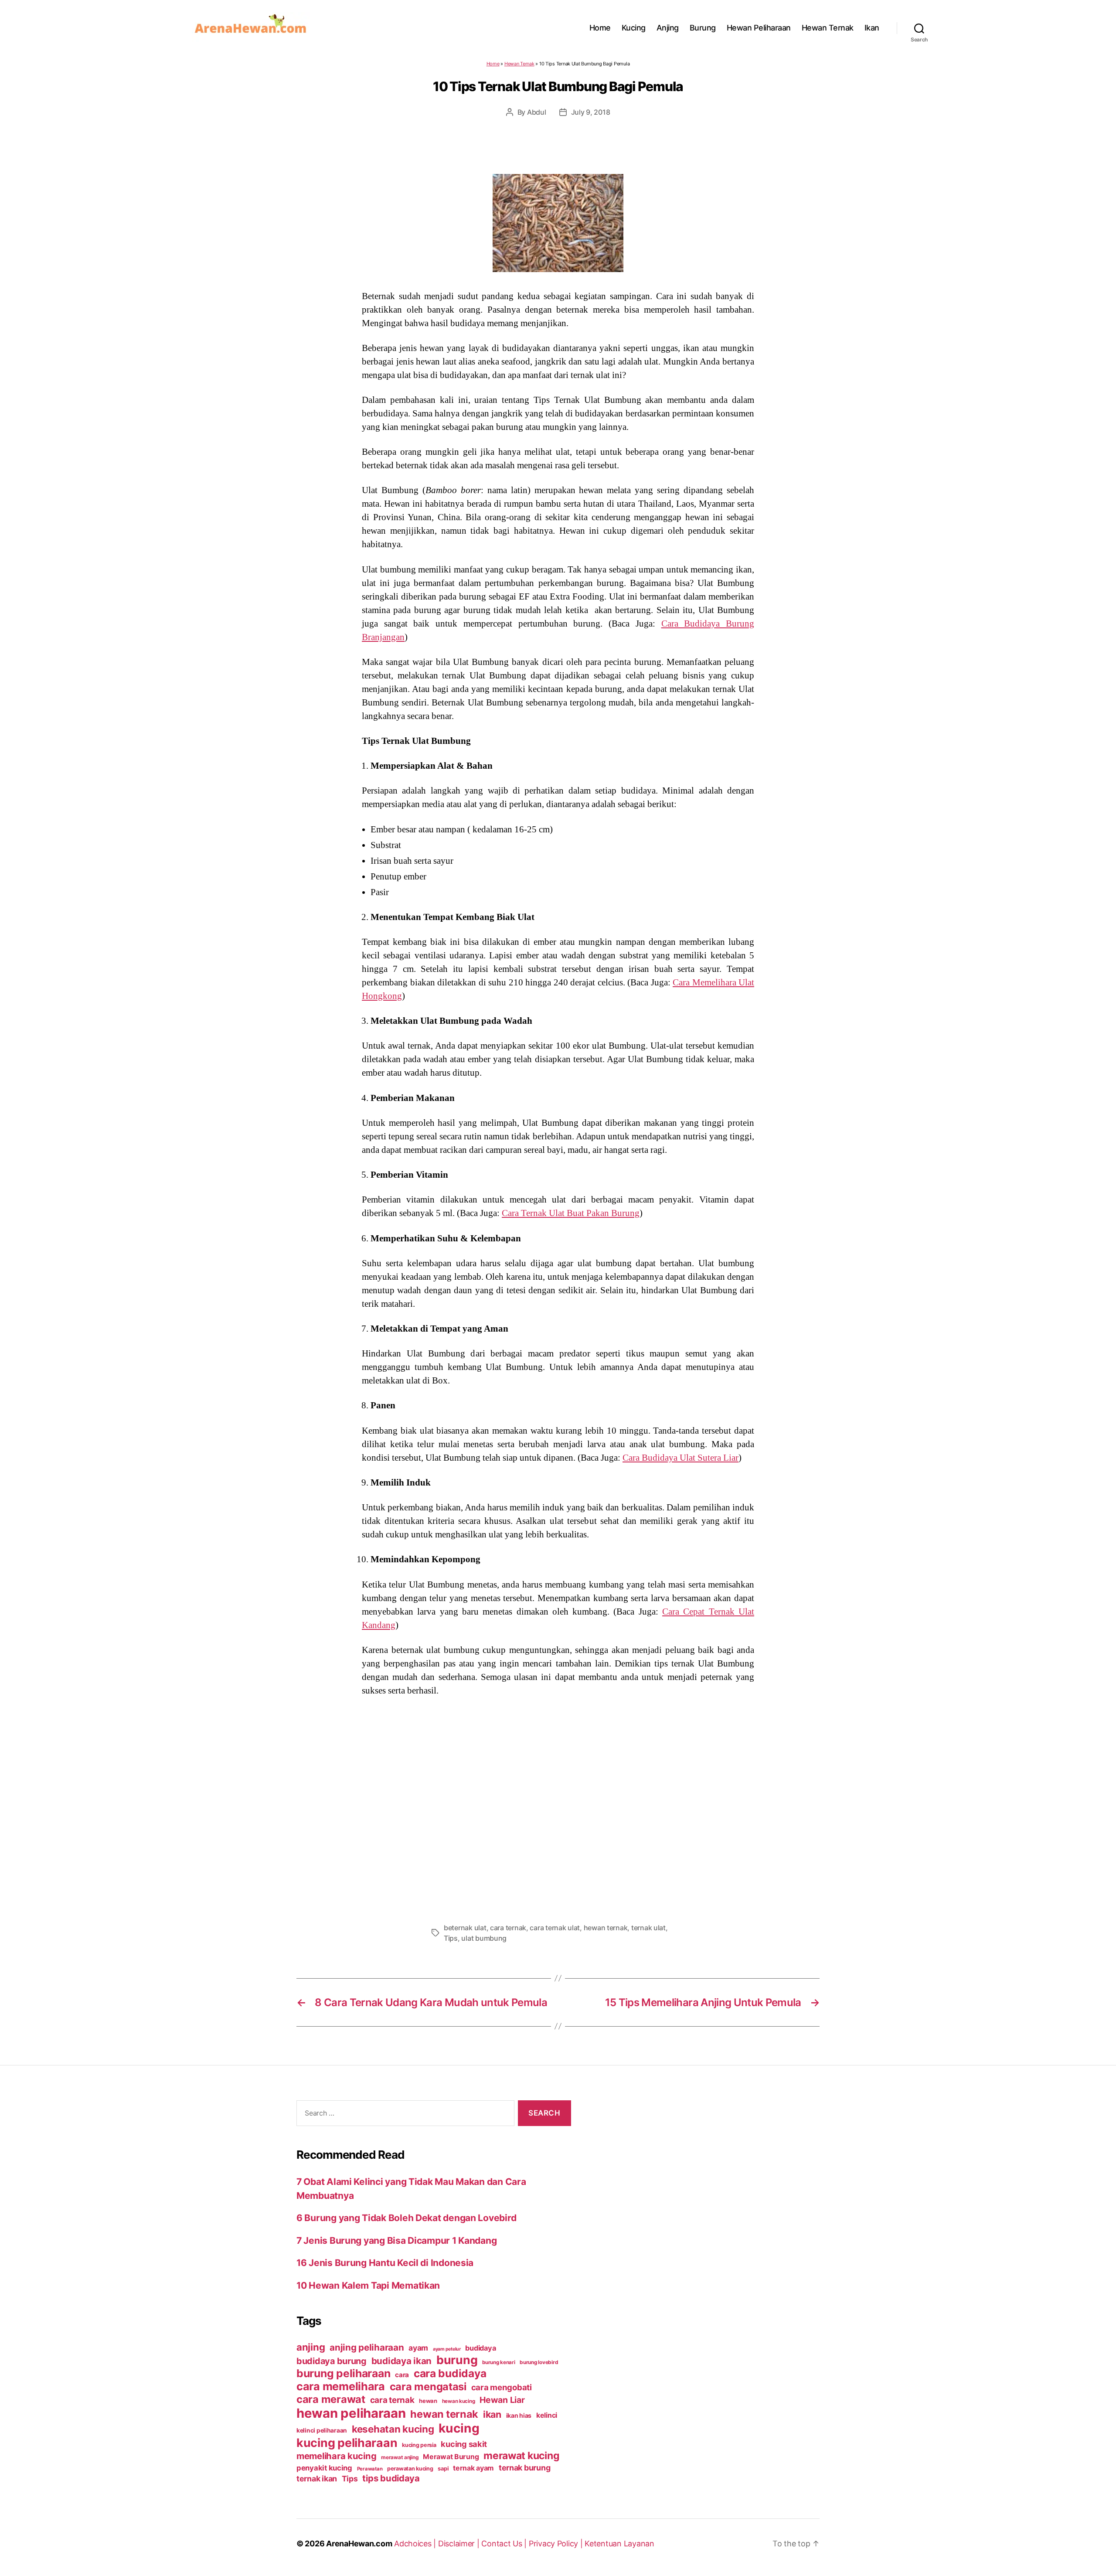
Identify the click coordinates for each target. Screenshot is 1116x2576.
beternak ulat (465, 1928)
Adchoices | (416, 2544)
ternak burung (525, 2468)
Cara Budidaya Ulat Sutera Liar (680, 1458)
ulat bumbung (484, 1938)
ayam (418, 2348)
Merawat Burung (451, 2457)
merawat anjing (400, 2457)
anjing (311, 2347)
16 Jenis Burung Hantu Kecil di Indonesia (385, 2263)
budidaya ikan (402, 2361)
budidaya (480, 2348)
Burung (703, 28)
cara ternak (508, 1928)
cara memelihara (341, 2386)
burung (457, 2360)
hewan (428, 2401)
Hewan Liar (502, 2400)
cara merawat (331, 2399)
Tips (451, 1938)
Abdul (537, 112)
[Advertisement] (558, 1807)
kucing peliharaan (347, 2443)
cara (402, 2375)
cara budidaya (450, 2373)
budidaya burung (332, 2361)
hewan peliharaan (351, 2413)
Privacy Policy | (557, 2544)
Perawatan (370, 2469)
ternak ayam (473, 2468)
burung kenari (499, 2362)
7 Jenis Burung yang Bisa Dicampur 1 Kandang (396, 2240)
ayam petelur (447, 2349)
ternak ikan (317, 2479)
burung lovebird (539, 2362)
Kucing (634, 28)
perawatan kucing (410, 2469)
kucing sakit (464, 2444)
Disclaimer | (460, 2544)
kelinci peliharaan (322, 2430)
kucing (459, 2428)
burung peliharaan (343, 2373)
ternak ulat (648, 1928)
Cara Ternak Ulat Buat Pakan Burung (571, 1213)
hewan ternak (606, 1928)
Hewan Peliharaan (759, 28)
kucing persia (419, 2445)
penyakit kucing (324, 2468)
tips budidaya (391, 2478)
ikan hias (519, 2415)
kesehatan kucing (393, 2429)
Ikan (872, 28)
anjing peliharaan (367, 2347)
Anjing (668, 28)
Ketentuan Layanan (619, 2544)
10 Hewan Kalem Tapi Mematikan (368, 2285)
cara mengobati (502, 2387)
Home (600, 28)
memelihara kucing (336, 2456)
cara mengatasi (428, 2387)
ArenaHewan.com (359, 2544)
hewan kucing (459, 2401)
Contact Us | (505, 2544)
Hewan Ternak (828, 28)
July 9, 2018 (591, 112)
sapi (443, 2469)
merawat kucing (521, 2456)
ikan (492, 2414)
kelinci (547, 2415)
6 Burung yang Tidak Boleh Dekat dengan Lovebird (406, 2218)
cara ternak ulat (555, 1928)
